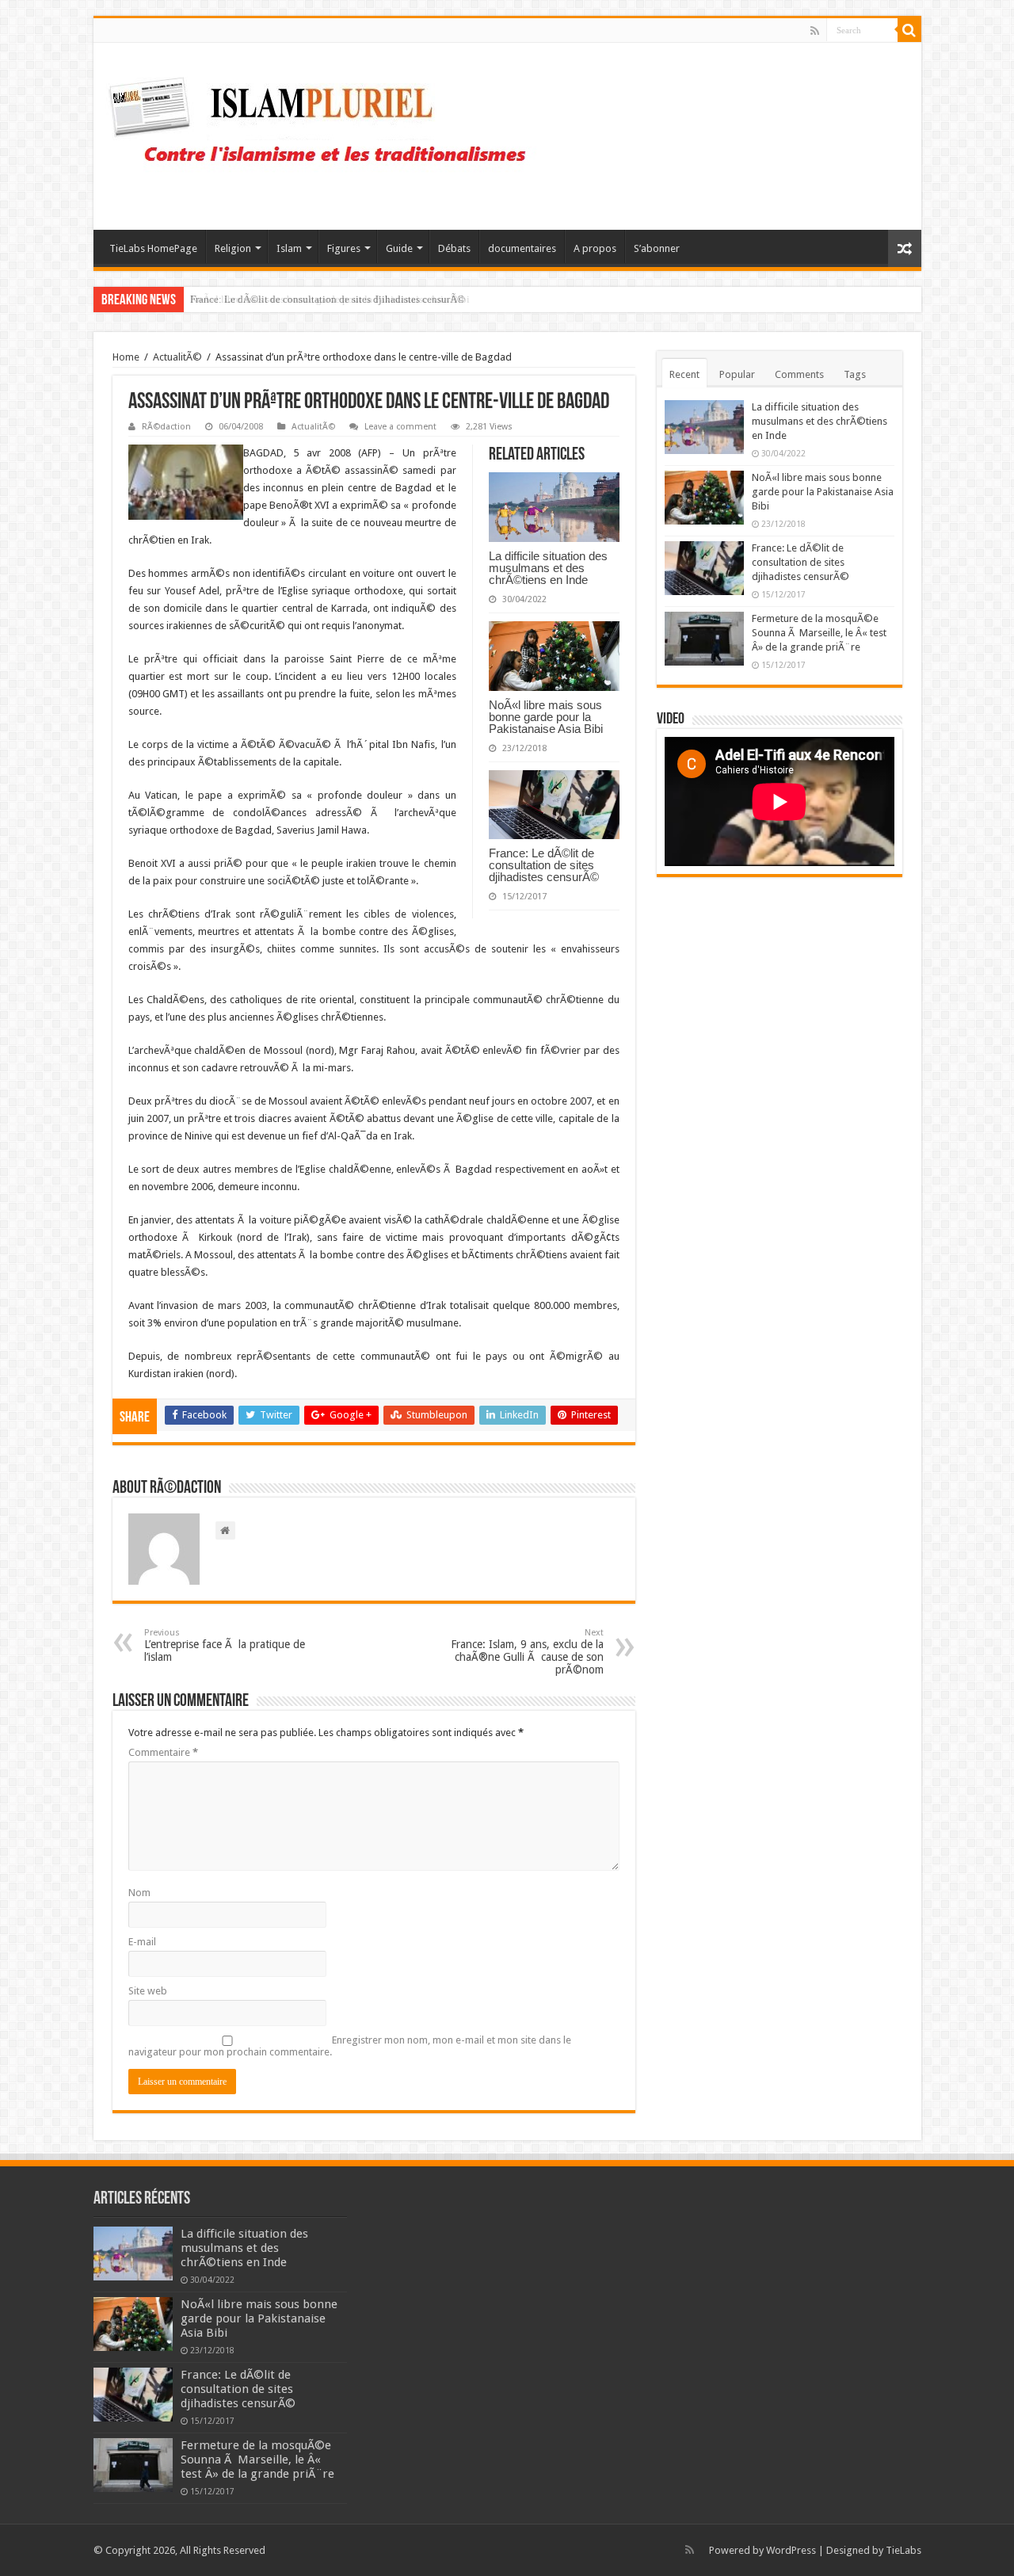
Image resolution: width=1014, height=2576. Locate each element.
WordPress (791, 2550)
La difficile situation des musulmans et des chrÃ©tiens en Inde (548, 568)
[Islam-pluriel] (325, 133)
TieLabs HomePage (153, 248)
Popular (737, 374)
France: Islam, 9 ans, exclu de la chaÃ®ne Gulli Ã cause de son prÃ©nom (527, 1652)
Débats (454, 248)
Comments (799, 374)
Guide (399, 248)
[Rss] (815, 31)
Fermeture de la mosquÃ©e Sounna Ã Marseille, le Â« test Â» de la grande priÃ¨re (819, 633)
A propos (595, 248)
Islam (289, 248)
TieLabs (903, 2550)
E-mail (142, 1942)
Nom (139, 1893)
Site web (148, 1991)
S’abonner (657, 248)
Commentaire (163, 1752)
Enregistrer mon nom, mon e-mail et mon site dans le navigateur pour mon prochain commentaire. (350, 2046)
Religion (233, 248)
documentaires (522, 248)
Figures (344, 248)
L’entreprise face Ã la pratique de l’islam (225, 1645)
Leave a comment (400, 427)
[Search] (909, 30)
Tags (855, 374)
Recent (684, 374)
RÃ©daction (166, 427)
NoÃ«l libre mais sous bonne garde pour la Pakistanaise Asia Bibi (546, 717)
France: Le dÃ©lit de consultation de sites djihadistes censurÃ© (328, 299)
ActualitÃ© (177, 357)
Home (126, 357)
